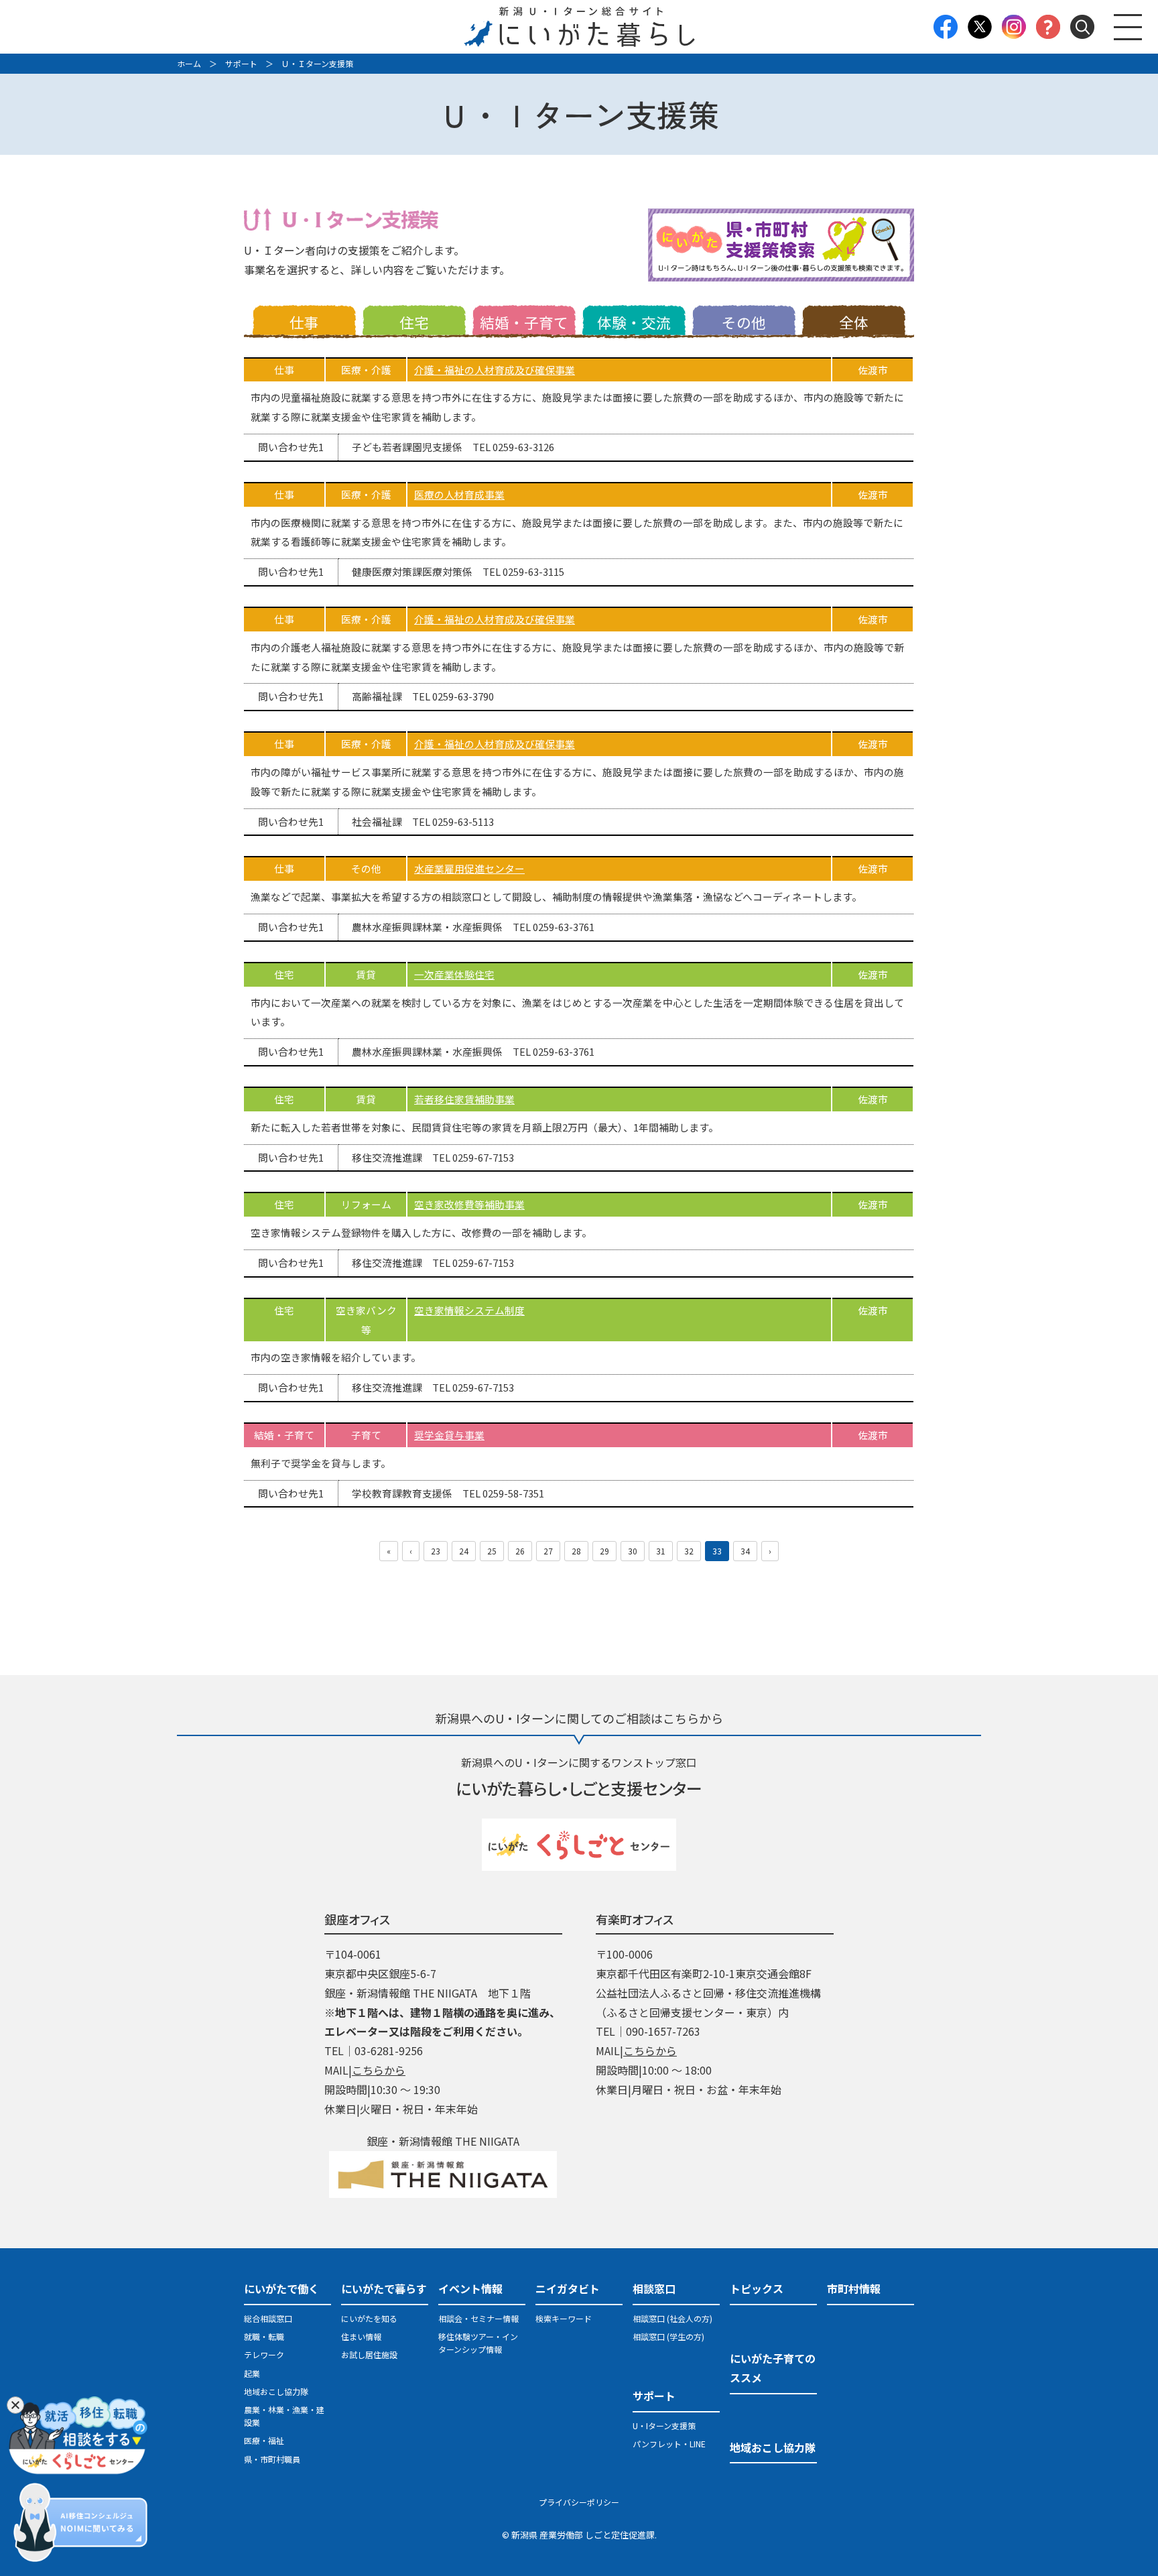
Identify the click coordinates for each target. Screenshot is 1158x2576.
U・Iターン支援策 (664, 2426)
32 (689, 1551)
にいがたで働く (281, 2288)
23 (436, 1551)
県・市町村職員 (272, 2459)
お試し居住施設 (369, 2354)
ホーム (189, 63)
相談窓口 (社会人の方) (672, 2318)
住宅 (414, 322)
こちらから (379, 2070)
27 (548, 1551)
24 (464, 1551)
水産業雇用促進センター (469, 868)
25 (492, 1551)
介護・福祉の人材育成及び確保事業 (495, 370)
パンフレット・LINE (669, 2444)
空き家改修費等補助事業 (469, 1204)
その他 (744, 322)
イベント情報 (470, 2288)
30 (633, 1551)
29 (604, 1551)
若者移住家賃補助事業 (464, 1099)
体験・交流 (634, 322)
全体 (854, 322)
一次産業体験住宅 (454, 974)
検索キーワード (564, 2318)
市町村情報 (854, 2288)
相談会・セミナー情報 (478, 2318)
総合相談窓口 (268, 2318)
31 (661, 1551)
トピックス (757, 2288)
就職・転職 (264, 2336)
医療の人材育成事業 (459, 494)
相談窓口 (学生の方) (668, 2336)
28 (576, 1551)
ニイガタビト (568, 2288)
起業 (252, 2373)
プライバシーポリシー (579, 2502)
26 (520, 1551)
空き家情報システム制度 (469, 1310)
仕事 (304, 322)
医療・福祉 (264, 2440)
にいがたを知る (369, 2318)
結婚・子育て (524, 322)
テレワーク (264, 2354)
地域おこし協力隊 (276, 2391)
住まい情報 (361, 2336)
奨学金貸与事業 (449, 1435)
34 (745, 1551)
